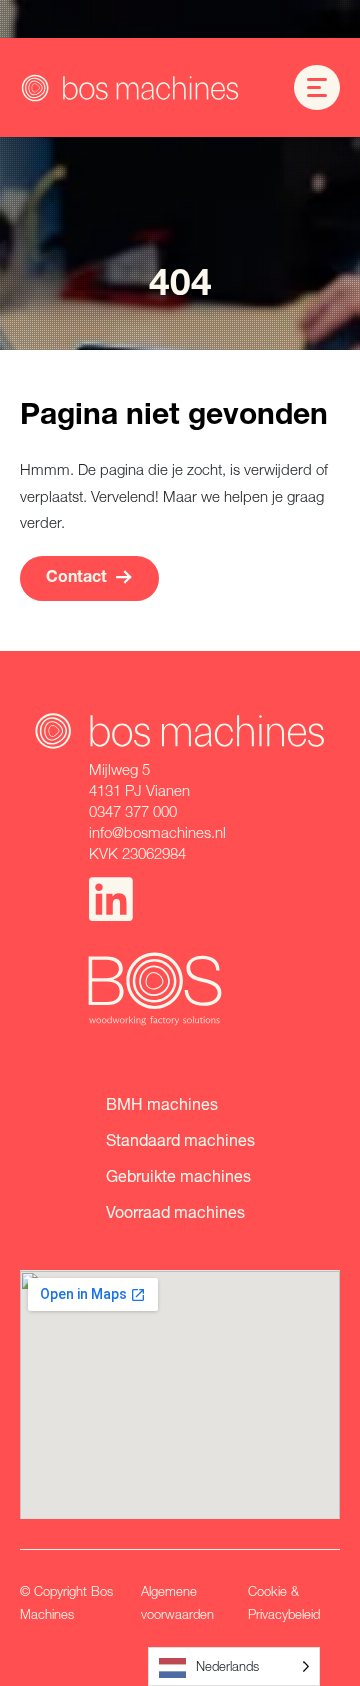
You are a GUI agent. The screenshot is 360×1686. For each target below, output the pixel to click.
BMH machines (162, 1103)
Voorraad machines (175, 1211)
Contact (76, 579)
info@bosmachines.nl (157, 832)
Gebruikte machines (178, 1175)
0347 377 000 (133, 811)
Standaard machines (180, 1139)
